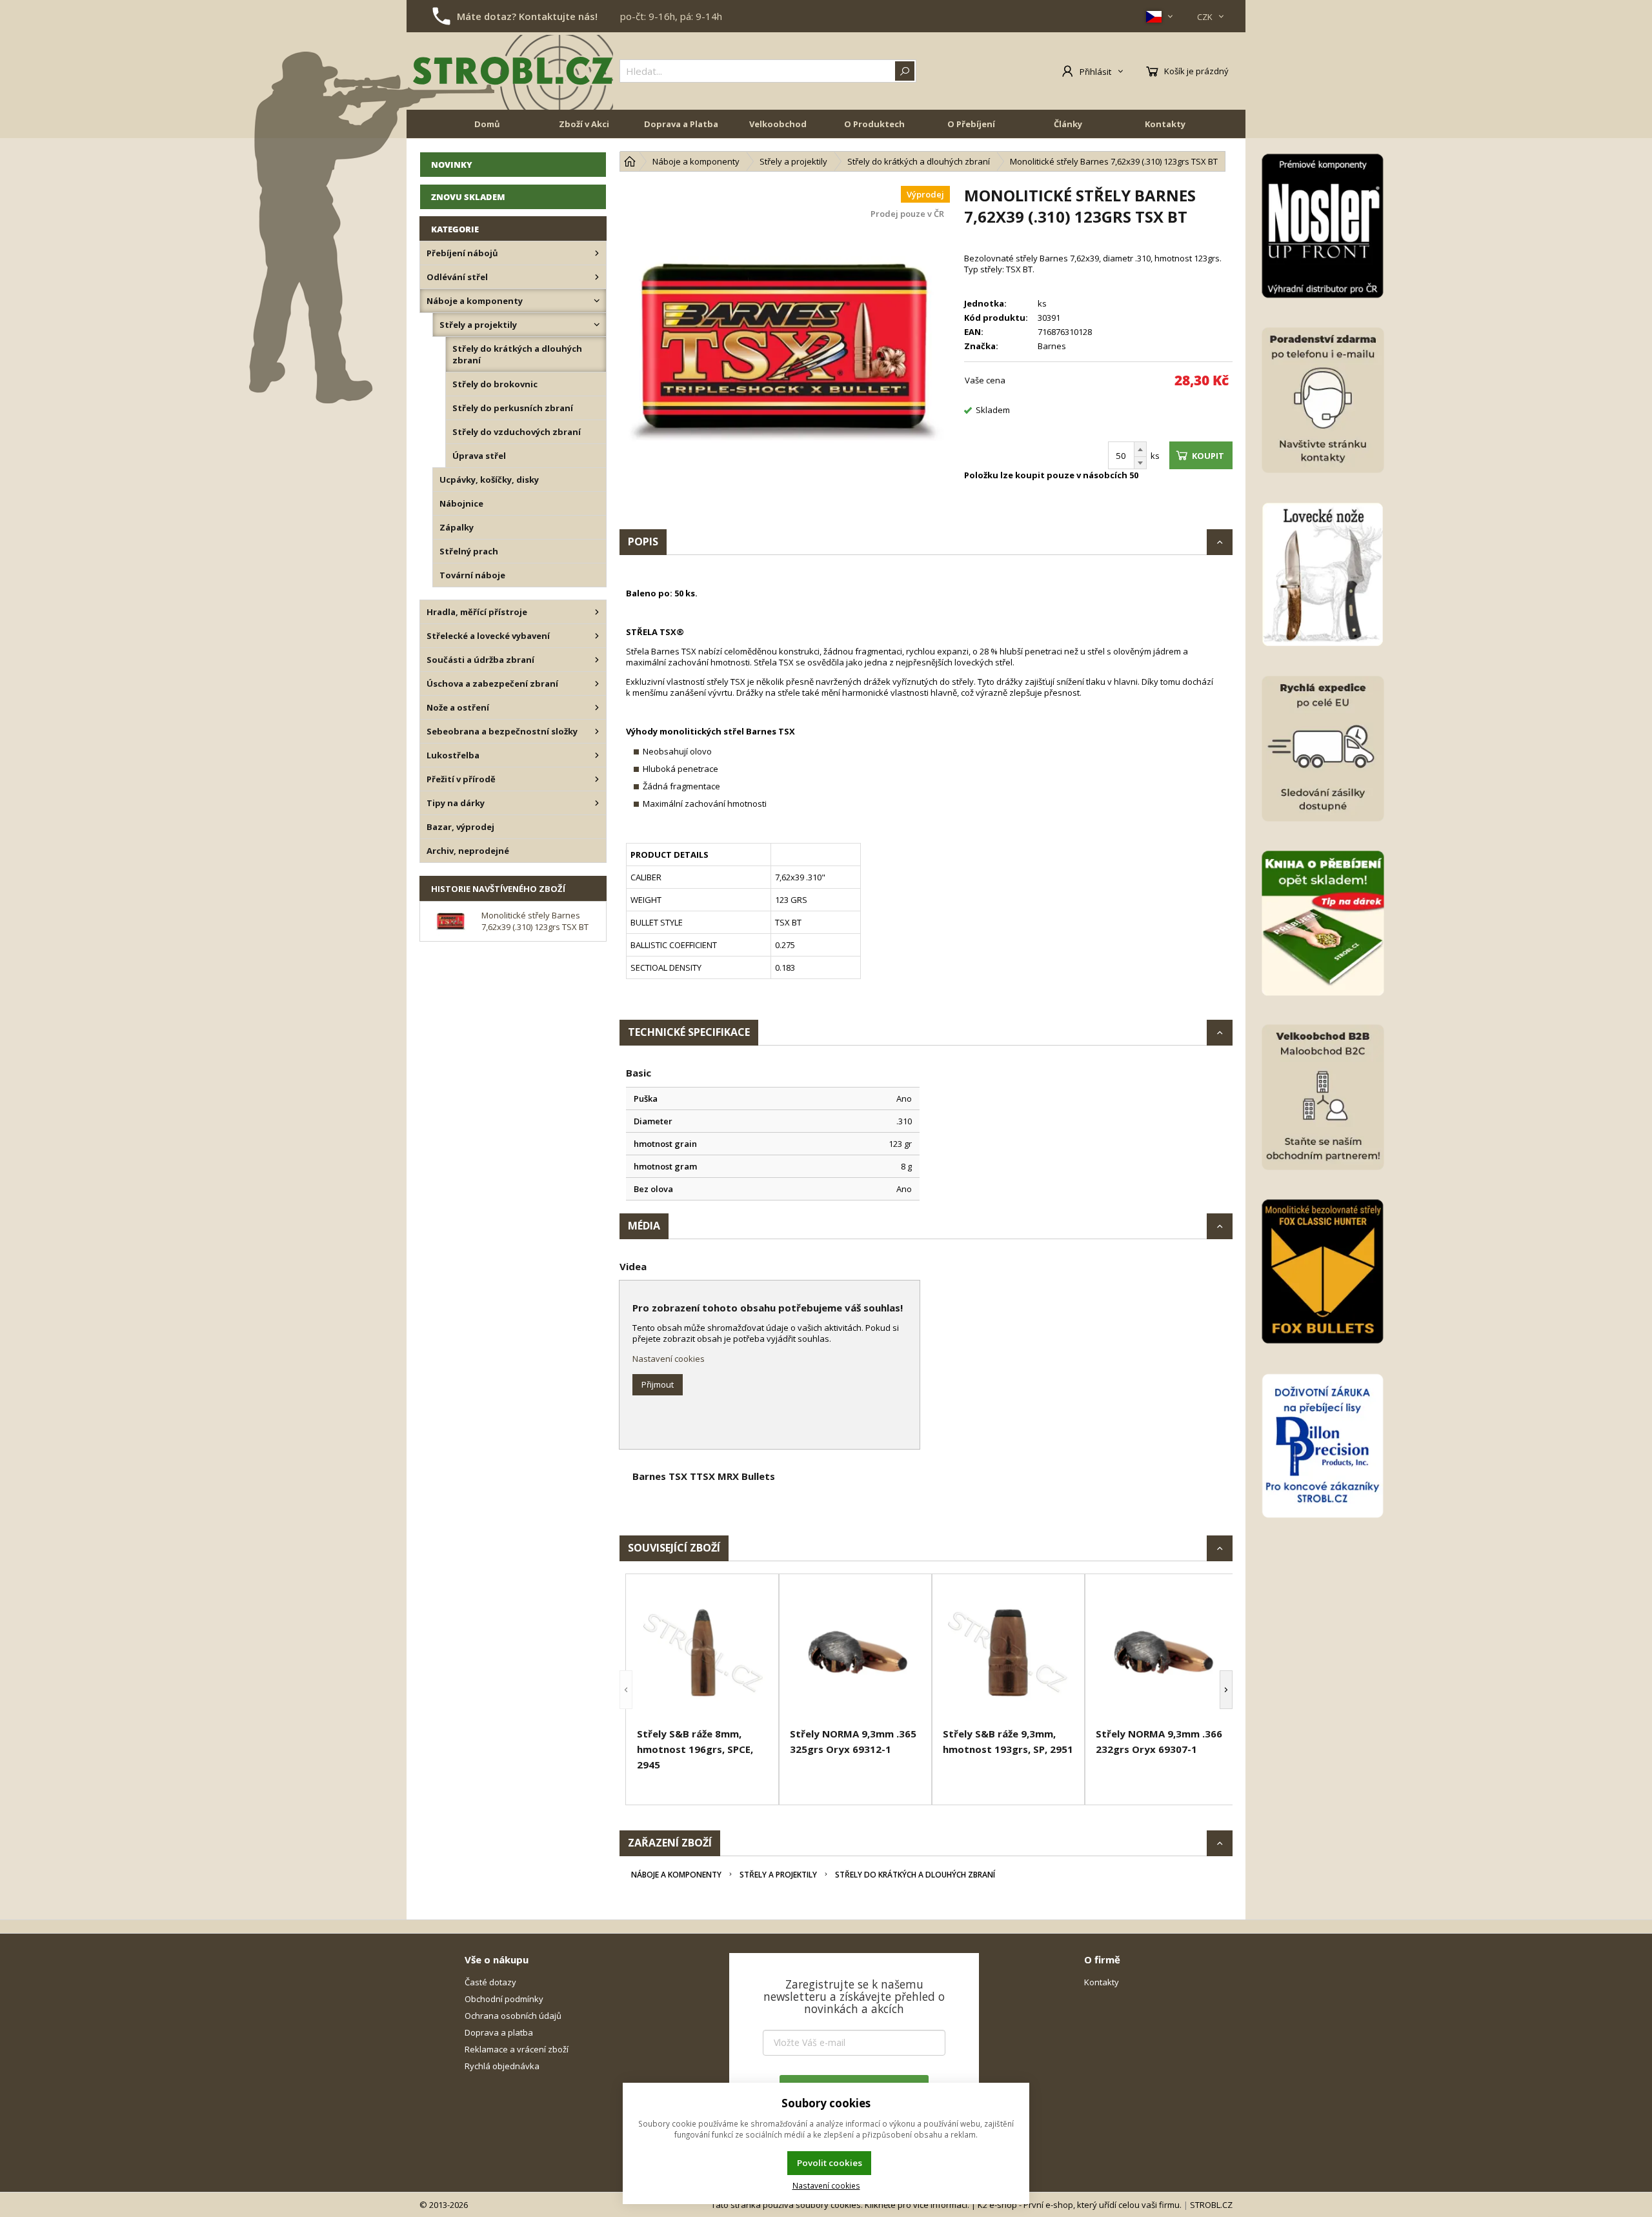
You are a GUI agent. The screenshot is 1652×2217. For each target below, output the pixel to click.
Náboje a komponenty (676, 1875)
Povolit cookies (830, 2163)
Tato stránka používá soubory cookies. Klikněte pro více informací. (840, 2205)
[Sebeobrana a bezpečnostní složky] (597, 731)
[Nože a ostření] (597, 707)
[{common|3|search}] (905, 71)
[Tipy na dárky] (597, 803)
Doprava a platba (499, 2032)
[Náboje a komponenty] (597, 301)
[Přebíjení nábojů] (597, 253)
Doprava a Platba (681, 124)
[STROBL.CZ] (513, 71)
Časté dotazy (490, 1982)
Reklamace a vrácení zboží (517, 2049)
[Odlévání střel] (597, 277)
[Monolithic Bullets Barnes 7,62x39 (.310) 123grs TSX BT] (785, 350)
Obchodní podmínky (504, 1999)
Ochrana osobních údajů (513, 2016)
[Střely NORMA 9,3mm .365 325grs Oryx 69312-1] (855, 1653)
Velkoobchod (778, 124)
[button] (626, 1689)
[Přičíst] (1140, 449)
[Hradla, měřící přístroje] (597, 612)
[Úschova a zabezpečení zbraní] (597, 683)
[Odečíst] (1140, 463)
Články (1068, 124)
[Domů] (630, 161)
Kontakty (1165, 124)
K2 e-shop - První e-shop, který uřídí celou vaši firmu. (1080, 2205)
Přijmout (658, 1384)
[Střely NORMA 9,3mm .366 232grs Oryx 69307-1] (1161, 1653)
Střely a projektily (778, 1875)
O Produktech (874, 124)
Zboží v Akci (584, 124)
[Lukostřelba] (597, 755)
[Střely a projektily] (597, 325)
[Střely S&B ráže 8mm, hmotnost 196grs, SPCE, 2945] (702, 1653)
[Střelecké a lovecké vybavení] (597, 636)
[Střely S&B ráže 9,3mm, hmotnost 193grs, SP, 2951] (1008, 1653)
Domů (487, 124)
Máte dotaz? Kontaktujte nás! (527, 16)
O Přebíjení (971, 124)
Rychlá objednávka (502, 2066)
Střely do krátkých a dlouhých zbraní (915, 1875)
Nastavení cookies (669, 1359)
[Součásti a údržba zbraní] (597, 660)
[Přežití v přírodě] (597, 779)
